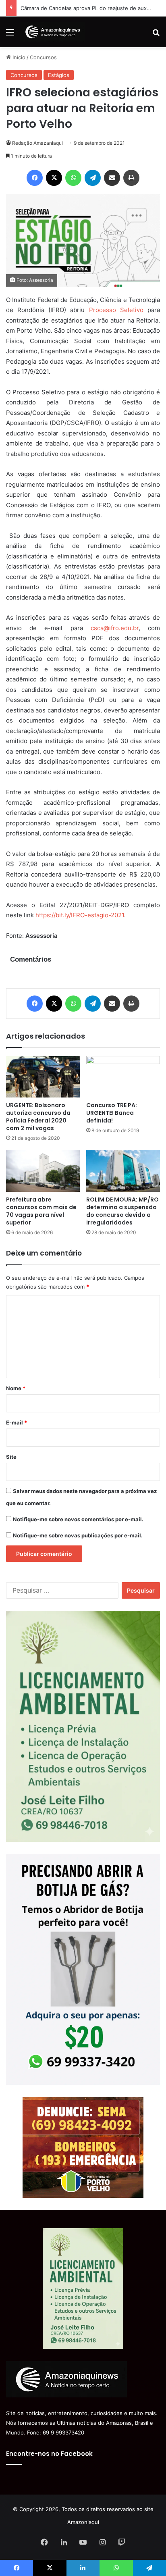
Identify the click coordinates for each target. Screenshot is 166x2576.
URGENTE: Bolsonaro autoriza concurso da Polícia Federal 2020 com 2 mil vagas (38, 1117)
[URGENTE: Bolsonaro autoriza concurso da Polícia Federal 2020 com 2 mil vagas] (43, 1077)
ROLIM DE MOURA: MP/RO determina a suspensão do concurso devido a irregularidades (122, 1211)
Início (18, 57)
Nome (16, 1388)
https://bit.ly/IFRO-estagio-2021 (80, 915)
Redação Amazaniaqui (37, 143)
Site (11, 1457)
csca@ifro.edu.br (115, 628)
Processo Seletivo (116, 310)
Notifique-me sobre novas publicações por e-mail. (78, 1535)
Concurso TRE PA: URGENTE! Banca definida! (112, 1113)
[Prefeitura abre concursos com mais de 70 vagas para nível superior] (43, 1171)
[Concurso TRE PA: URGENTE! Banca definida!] (123, 1077)
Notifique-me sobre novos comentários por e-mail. (78, 1519)
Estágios (59, 75)
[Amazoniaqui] (52, 32)
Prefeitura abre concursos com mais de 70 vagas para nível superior (41, 1211)
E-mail (17, 1422)
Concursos (43, 57)
